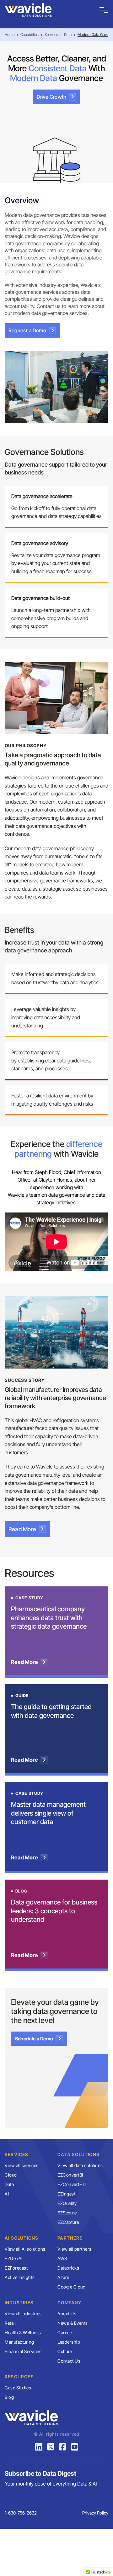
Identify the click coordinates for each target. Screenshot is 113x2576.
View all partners (75, 2249)
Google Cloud (71, 2287)
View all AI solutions (25, 2249)
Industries (19, 2303)
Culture (65, 2351)
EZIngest (66, 2194)
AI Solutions (22, 2238)
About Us (67, 2314)
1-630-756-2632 (21, 2513)
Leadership (69, 2342)
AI (7, 2194)
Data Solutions (78, 2154)
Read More (22, 1529)
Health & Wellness (23, 2332)
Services (51, 35)
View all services (22, 2165)
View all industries (23, 2314)
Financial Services (23, 2351)
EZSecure (67, 2213)
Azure (63, 2277)
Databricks (68, 2268)
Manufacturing (19, 2342)
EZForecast (16, 2268)
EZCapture (68, 2222)
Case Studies (18, 2388)
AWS (62, 2258)
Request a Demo (27, 330)
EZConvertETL (72, 2184)
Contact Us (69, 2361)
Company (69, 2303)
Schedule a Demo (34, 2039)
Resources (19, 2377)
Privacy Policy (95, 2513)
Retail (10, 2323)
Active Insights (20, 2277)
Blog (9, 2397)
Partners (70, 2238)
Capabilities (30, 35)
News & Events (73, 2323)
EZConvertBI (70, 2175)
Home (10, 35)
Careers (66, 2332)
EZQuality (67, 2203)
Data (68, 35)
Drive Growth (51, 97)
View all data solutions (80, 2165)
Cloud (11, 2175)
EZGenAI (14, 2258)
